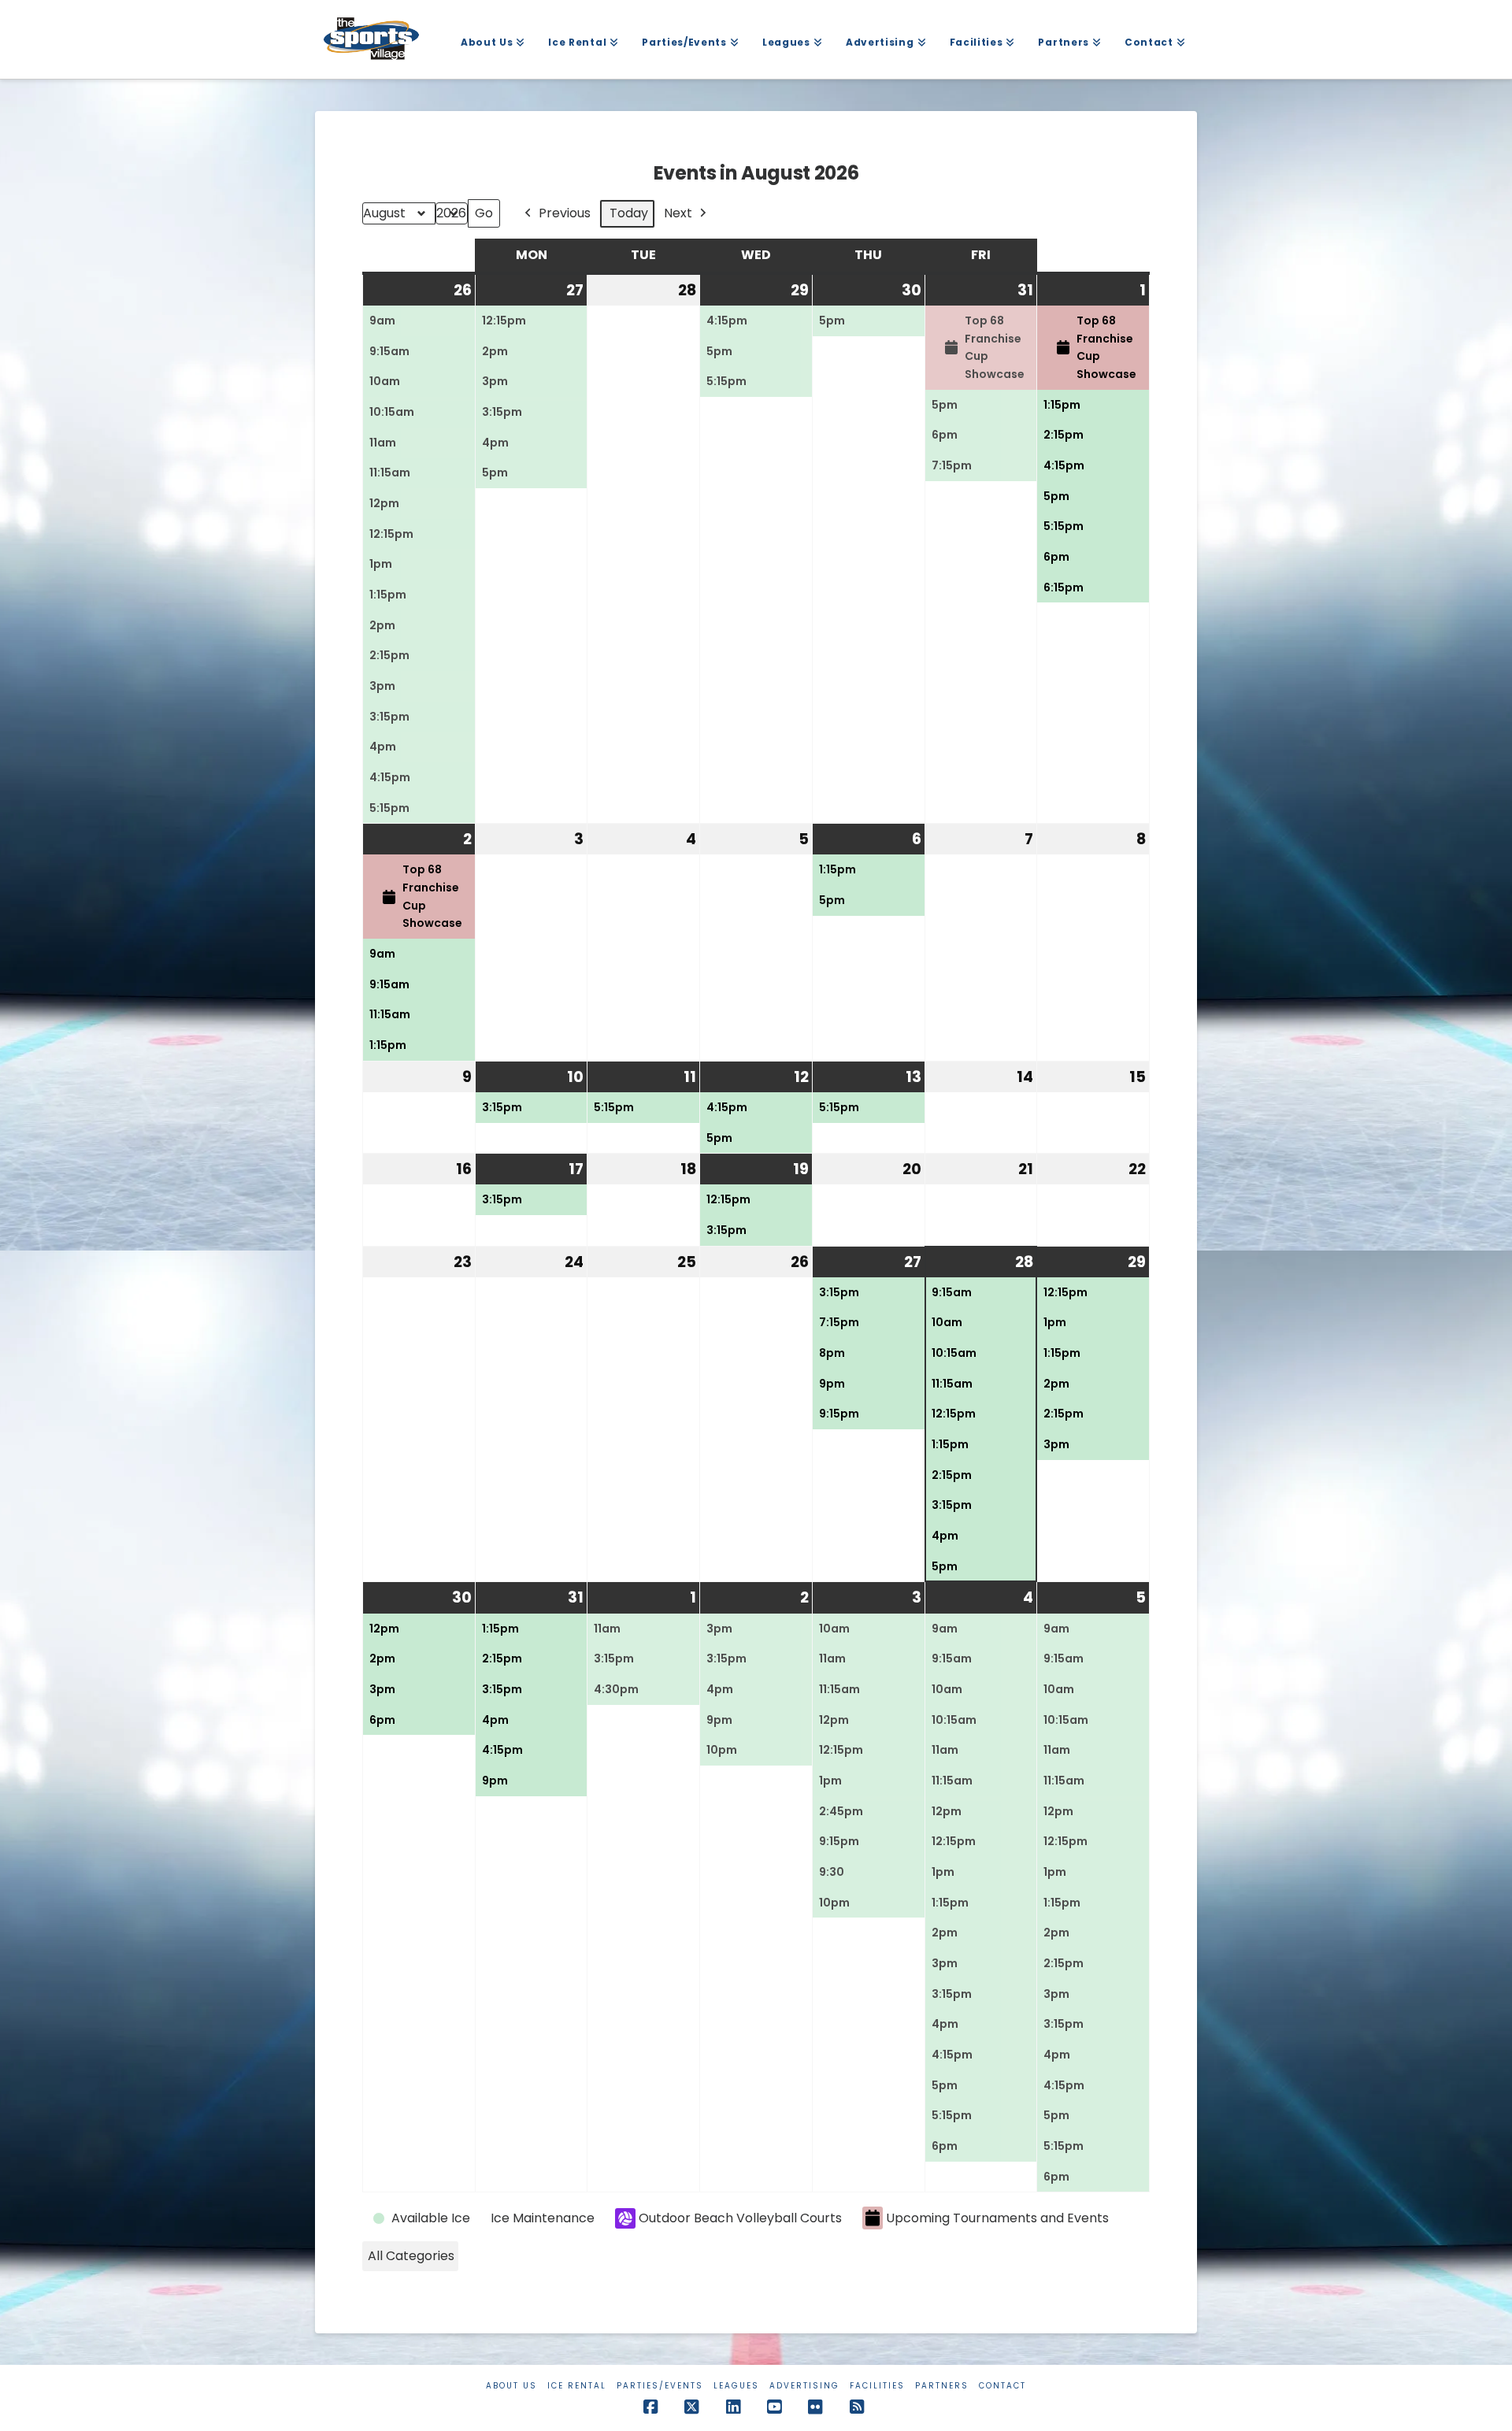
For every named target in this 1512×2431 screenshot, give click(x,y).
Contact (1002, 2386)
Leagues (736, 2386)
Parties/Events (660, 2386)
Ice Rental (577, 2386)
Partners (942, 2386)
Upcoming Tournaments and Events (997, 2218)
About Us (511, 2386)
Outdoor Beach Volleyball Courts (740, 2218)
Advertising (804, 2386)
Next (678, 213)
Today (629, 213)
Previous (565, 213)
